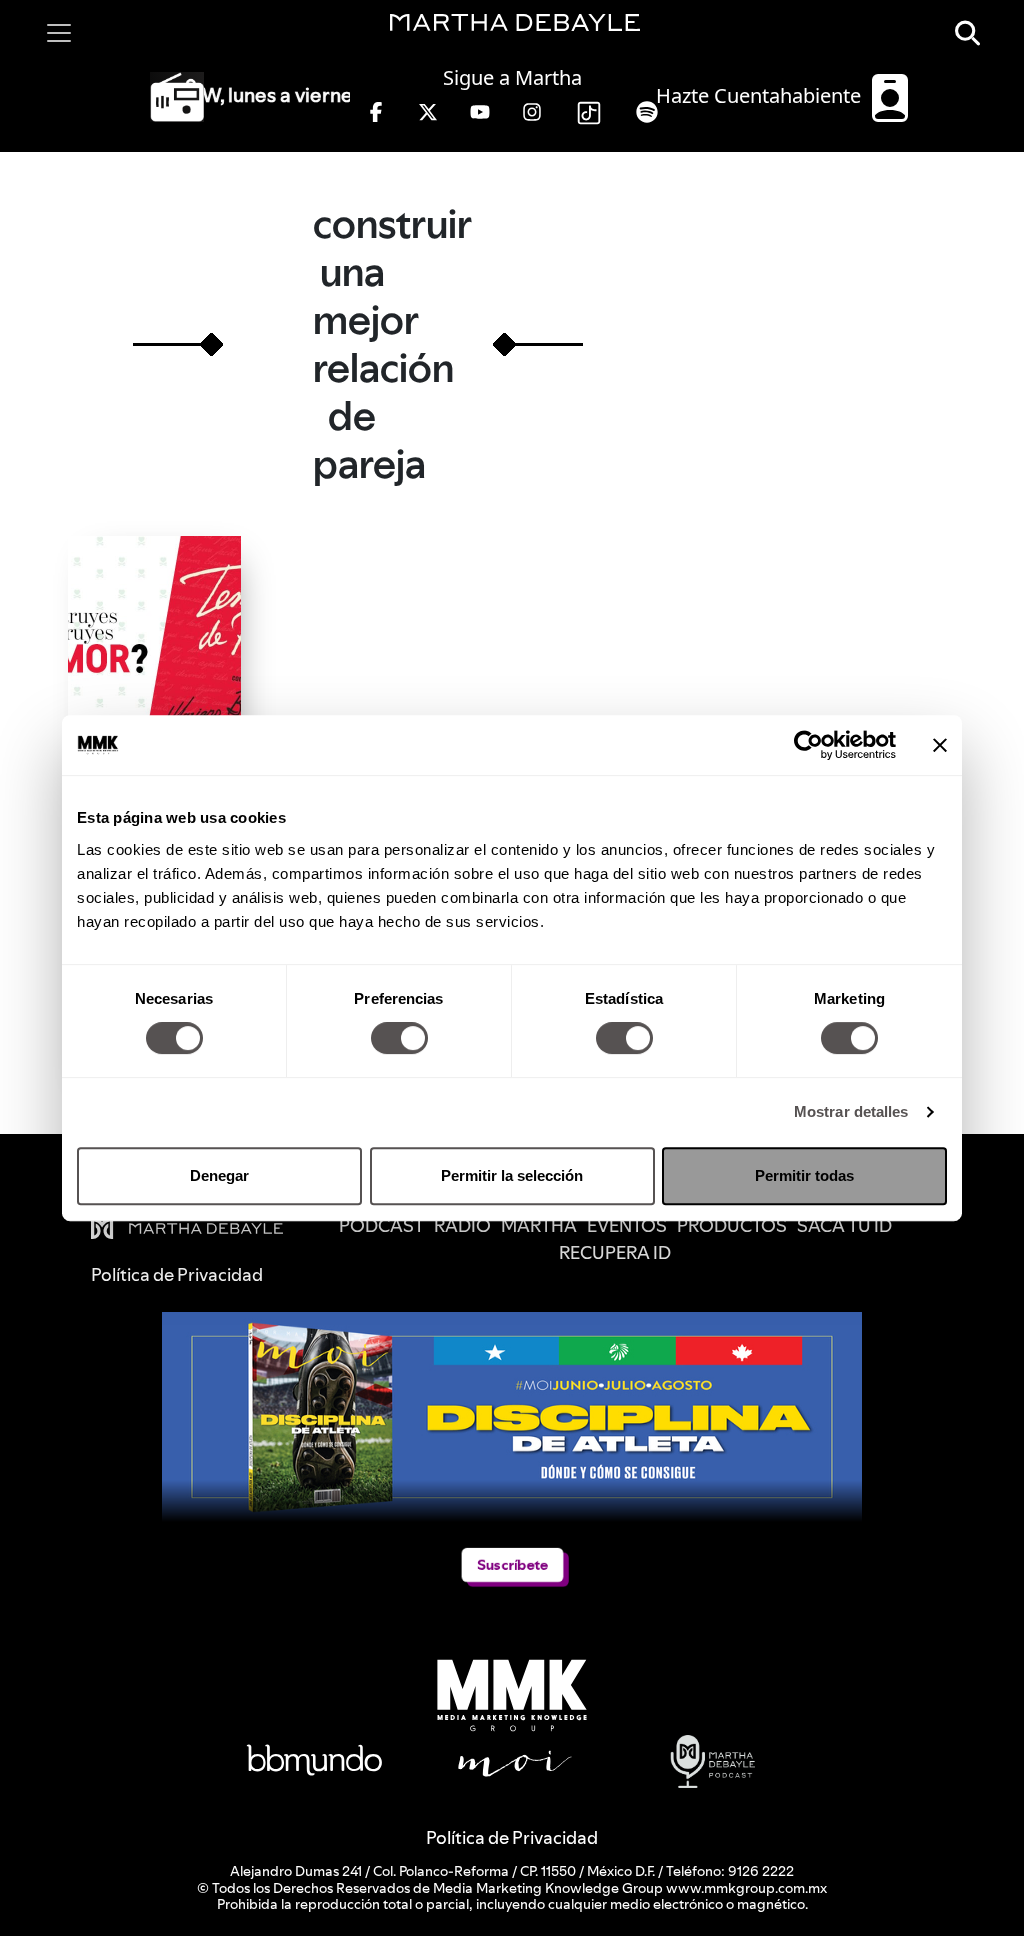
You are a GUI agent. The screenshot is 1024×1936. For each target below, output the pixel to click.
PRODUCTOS (732, 1225)
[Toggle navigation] (59, 33)
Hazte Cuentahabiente (761, 95)
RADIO (462, 1225)
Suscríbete (512, 1564)
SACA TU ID (844, 1225)
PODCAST (381, 1225)
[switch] (399, 1038)
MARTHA (539, 1225)
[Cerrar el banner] (940, 745)
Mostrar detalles (851, 1111)
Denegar (219, 1175)
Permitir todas (804, 1175)
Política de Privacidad (512, 1837)
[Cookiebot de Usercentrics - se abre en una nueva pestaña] (808, 745)
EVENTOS (627, 1225)
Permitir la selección (512, 1175)
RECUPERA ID (615, 1252)
